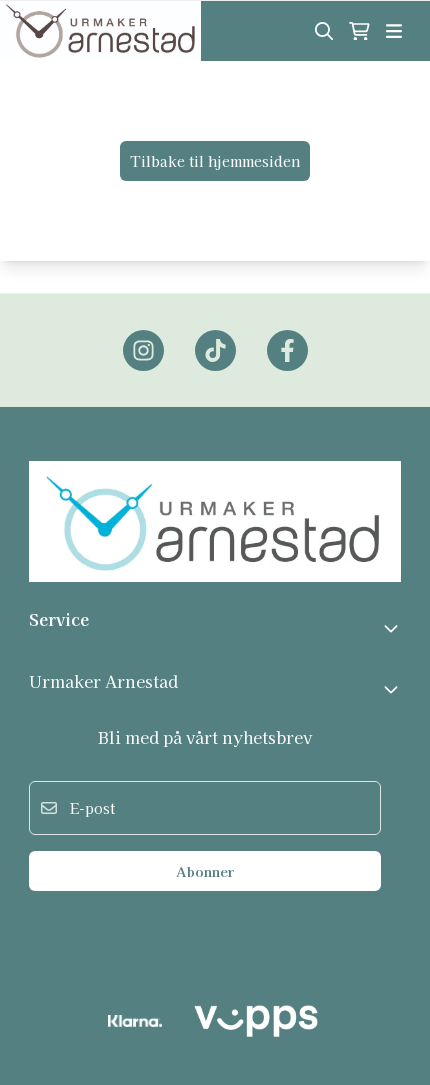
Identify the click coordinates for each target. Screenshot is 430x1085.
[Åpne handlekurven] (359, 31)
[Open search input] (324, 31)
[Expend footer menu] (393, 689)
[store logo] (100, 31)
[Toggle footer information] (393, 628)
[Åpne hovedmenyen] (394, 31)
